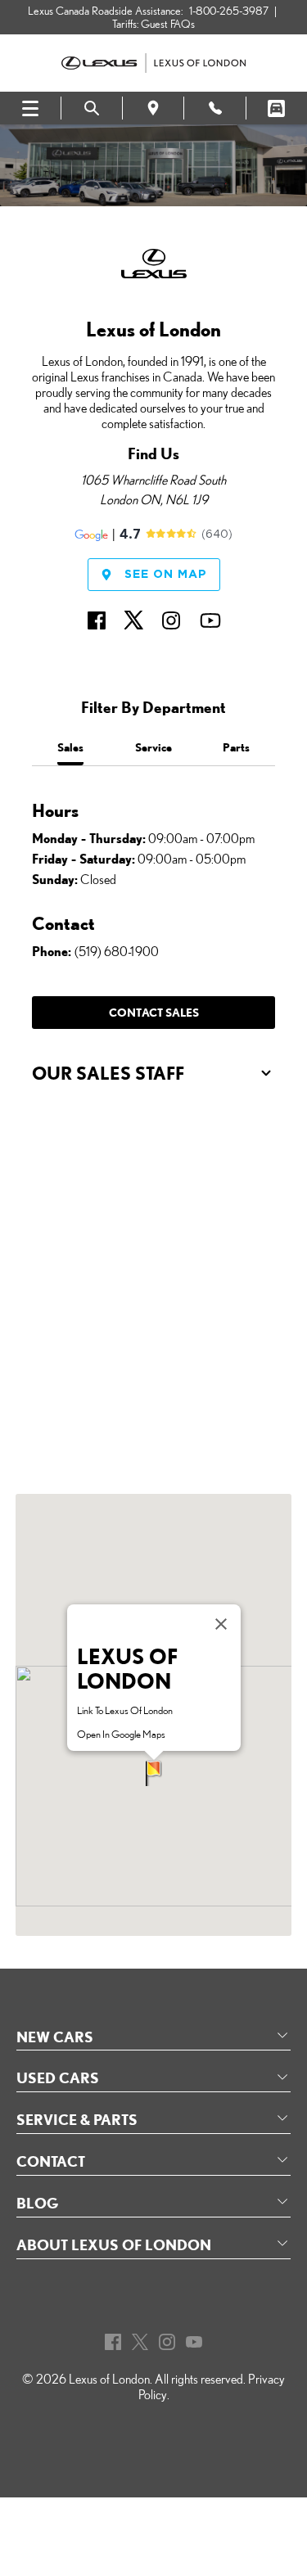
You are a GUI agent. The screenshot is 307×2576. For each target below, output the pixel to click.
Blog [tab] (37, 2203)
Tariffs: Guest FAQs (153, 24)
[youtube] (210, 616)
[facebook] (97, 616)
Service (153, 747)
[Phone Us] (214, 108)
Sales (70, 747)
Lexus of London (109, 2379)
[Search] (92, 108)
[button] (154, 1773)
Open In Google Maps (121, 1734)
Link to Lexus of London (125, 1710)
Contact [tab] (51, 2161)
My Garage (277, 108)
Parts (236, 747)
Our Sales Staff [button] (108, 1073)
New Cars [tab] (55, 2037)
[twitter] (133, 616)
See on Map (166, 575)
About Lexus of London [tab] (114, 2244)
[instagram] (171, 616)
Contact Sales (154, 1012)
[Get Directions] (153, 108)
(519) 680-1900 (117, 952)
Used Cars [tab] (58, 2077)
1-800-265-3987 (229, 11)
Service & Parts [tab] (77, 2119)
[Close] (221, 1624)
